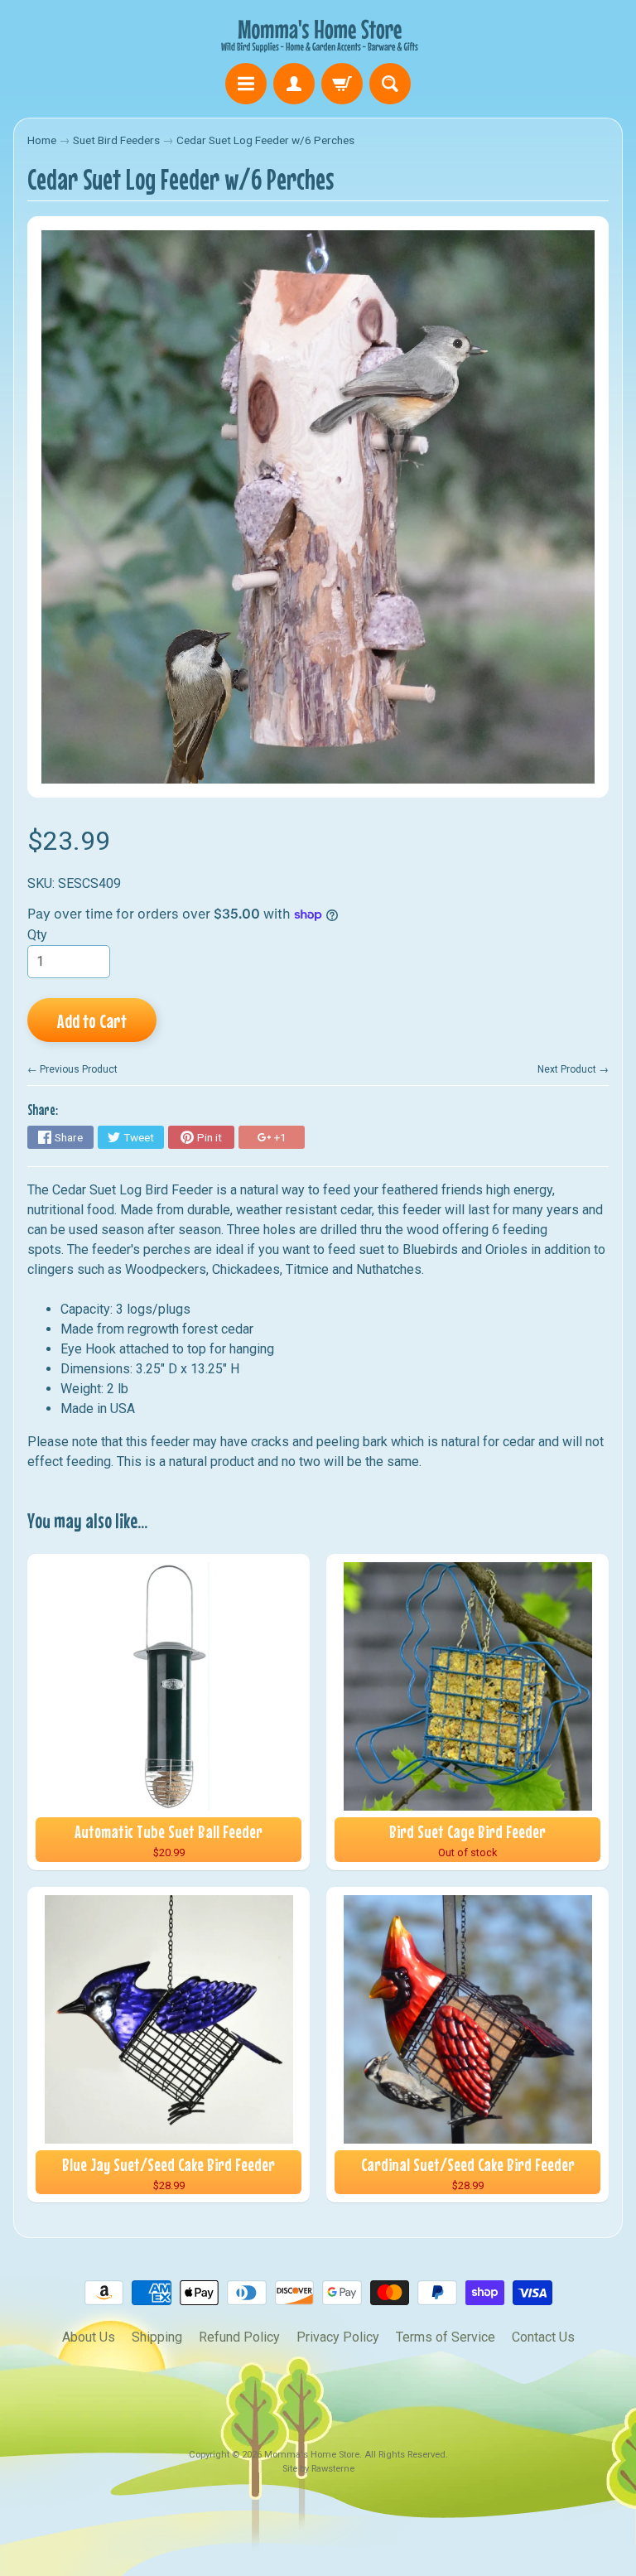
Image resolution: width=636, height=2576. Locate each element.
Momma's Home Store (312, 2455)
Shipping (157, 2337)
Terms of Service (446, 2337)
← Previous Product (72, 1069)
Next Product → (573, 1069)
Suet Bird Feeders (116, 140)
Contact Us (543, 2337)
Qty (37, 935)
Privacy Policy (338, 2337)
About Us (89, 2337)
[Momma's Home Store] (318, 34)
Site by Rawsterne (318, 2469)
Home (42, 140)
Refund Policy (239, 2337)
